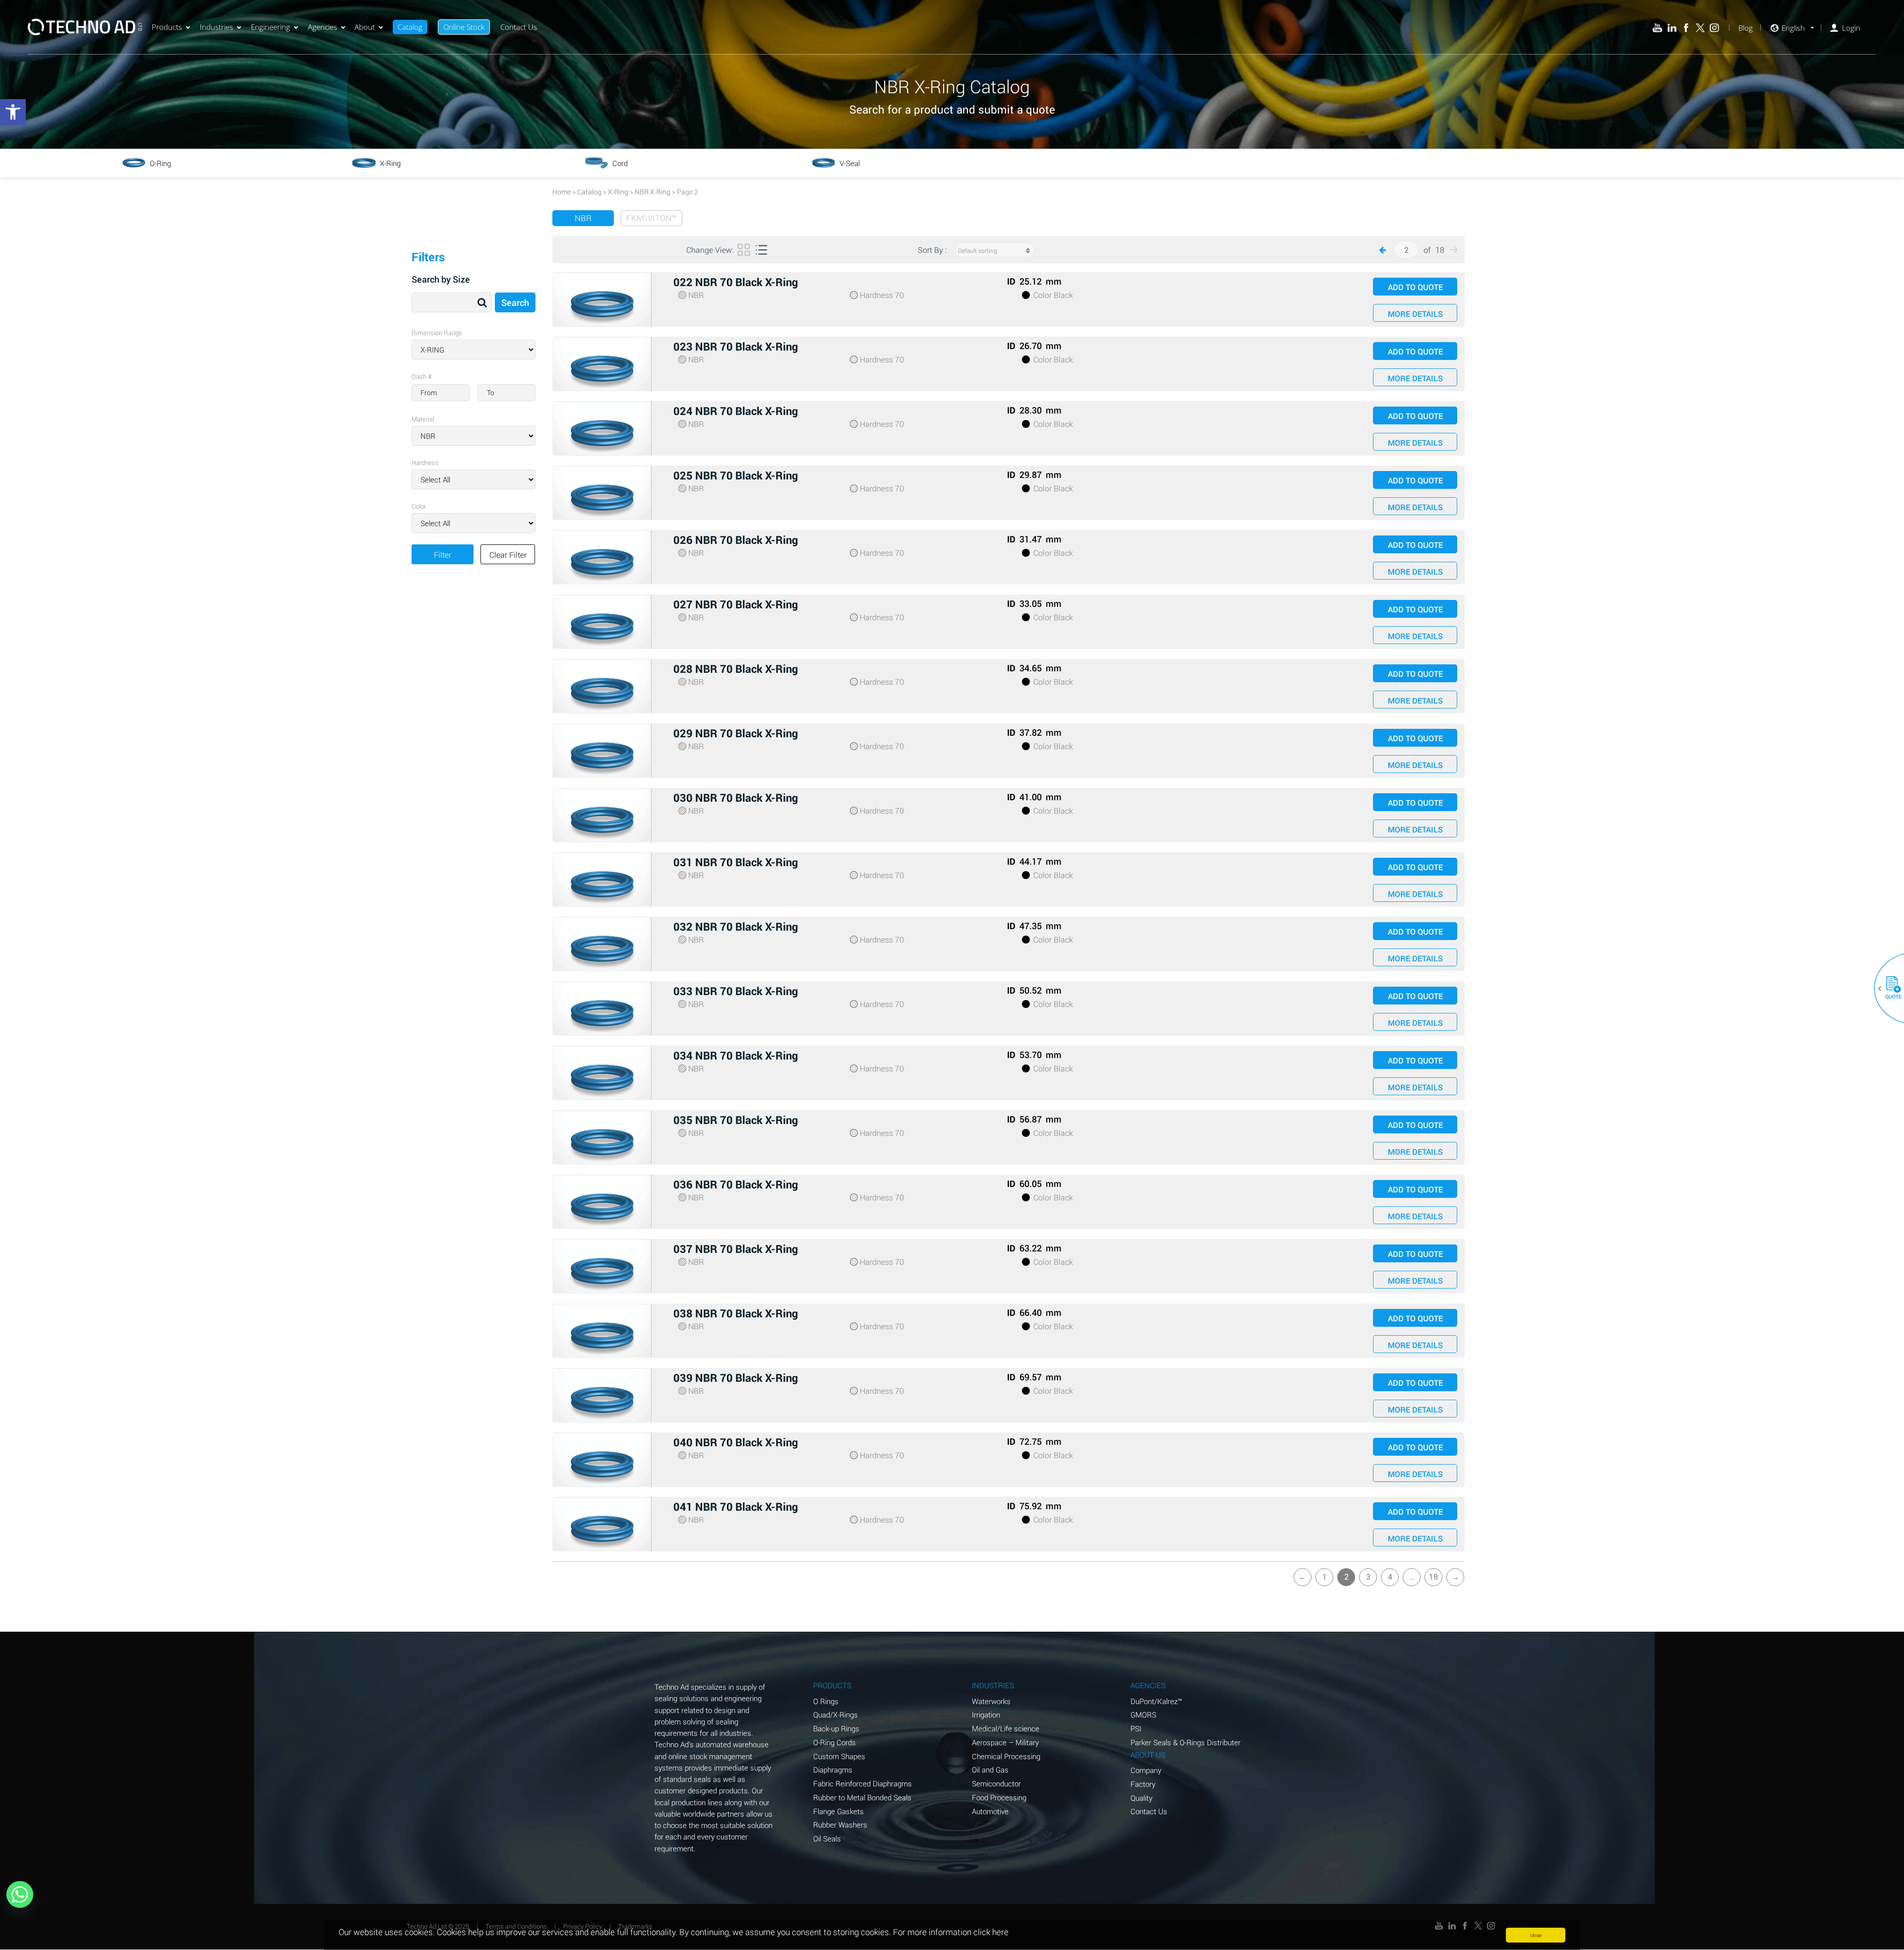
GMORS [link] (1143, 1714)
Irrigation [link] (986, 1714)
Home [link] (562, 192)
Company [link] (1146, 1770)
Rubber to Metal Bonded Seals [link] (862, 1797)
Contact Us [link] (519, 27)
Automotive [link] (990, 1811)
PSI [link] (1136, 1728)
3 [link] (1368, 1576)
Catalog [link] (410, 27)
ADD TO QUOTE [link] (1415, 287)
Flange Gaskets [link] (838, 1811)
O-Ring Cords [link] (834, 1742)
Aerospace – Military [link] (1005, 1742)
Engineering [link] (270, 27)
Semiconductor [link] (996, 1783)
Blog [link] (1746, 28)
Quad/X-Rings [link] (835, 1714)
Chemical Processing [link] (1006, 1756)
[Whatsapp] (20, 1894)
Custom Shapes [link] (839, 1756)
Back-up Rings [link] (836, 1728)
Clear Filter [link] (508, 555)
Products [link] (167, 27)
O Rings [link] (826, 1701)
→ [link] (1455, 1576)
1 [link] (1325, 1576)
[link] (13, 112)
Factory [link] (1143, 1784)
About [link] (365, 27)
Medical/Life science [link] (1006, 1728)
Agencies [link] (323, 27)
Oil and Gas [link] (990, 1770)
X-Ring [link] (618, 192)
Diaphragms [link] (833, 1770)
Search (515, 302)
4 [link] (1390, 1576)
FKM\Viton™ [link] (652, 218)
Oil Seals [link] (827, 1838)
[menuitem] (171, 27)
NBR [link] (583, 218)
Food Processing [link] (999, 1797)
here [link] (1000, 1932)
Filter (443, 555)
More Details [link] (1415, 314)
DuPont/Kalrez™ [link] (1156, 1701)
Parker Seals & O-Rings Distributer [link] (1186, 1742)
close (1536, 1935)
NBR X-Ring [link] (653, 192)
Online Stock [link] (464, 27)
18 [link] (1433, 1576)
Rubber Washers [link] (840, 1825)
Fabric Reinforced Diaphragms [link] (863, 1783)
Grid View (744, 254)
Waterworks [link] (991, 1701)
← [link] (1303, 1576)
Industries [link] (216, 27)
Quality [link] (1141, 1798)
